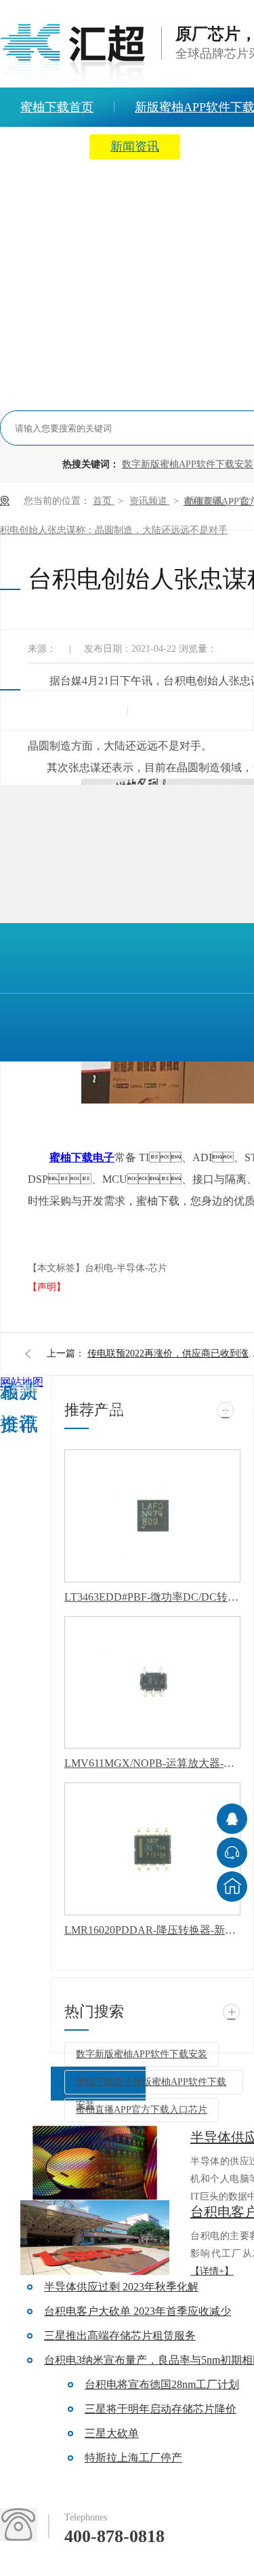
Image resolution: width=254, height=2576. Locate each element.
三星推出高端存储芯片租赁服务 (120, 2336)
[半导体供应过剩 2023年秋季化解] (95, 2163)
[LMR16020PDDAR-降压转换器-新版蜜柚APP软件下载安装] (152, 1849)
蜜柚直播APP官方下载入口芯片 (142, 2110)
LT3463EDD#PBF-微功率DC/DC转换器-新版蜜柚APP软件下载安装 (152, 1597)
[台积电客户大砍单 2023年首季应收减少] (95, 2238)
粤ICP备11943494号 (25, 1517)
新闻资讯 (135, 147)
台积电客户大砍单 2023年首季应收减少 (137, 2311)
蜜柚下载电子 (82, 1157)
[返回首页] (232, 1887)
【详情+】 (212, 2271)
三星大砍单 (112, 2433)
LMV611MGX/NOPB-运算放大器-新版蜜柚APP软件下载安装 (152, 1763)
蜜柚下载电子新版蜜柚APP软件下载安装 (151, 2086)
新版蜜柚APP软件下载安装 (169, 1408)
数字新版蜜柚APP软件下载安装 (188, 464)
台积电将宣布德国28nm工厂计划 (162, 2384)
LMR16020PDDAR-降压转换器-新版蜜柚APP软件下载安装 (152, 1930)
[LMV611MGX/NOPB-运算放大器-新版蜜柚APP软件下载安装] (152, 1683)
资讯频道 (150, 501)
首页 (104, 501)
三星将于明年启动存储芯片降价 (161, 2409)
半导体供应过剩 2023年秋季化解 (121, 2287)
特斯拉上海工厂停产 (133, 2458)
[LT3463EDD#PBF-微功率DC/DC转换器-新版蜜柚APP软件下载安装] (152, 1516)
